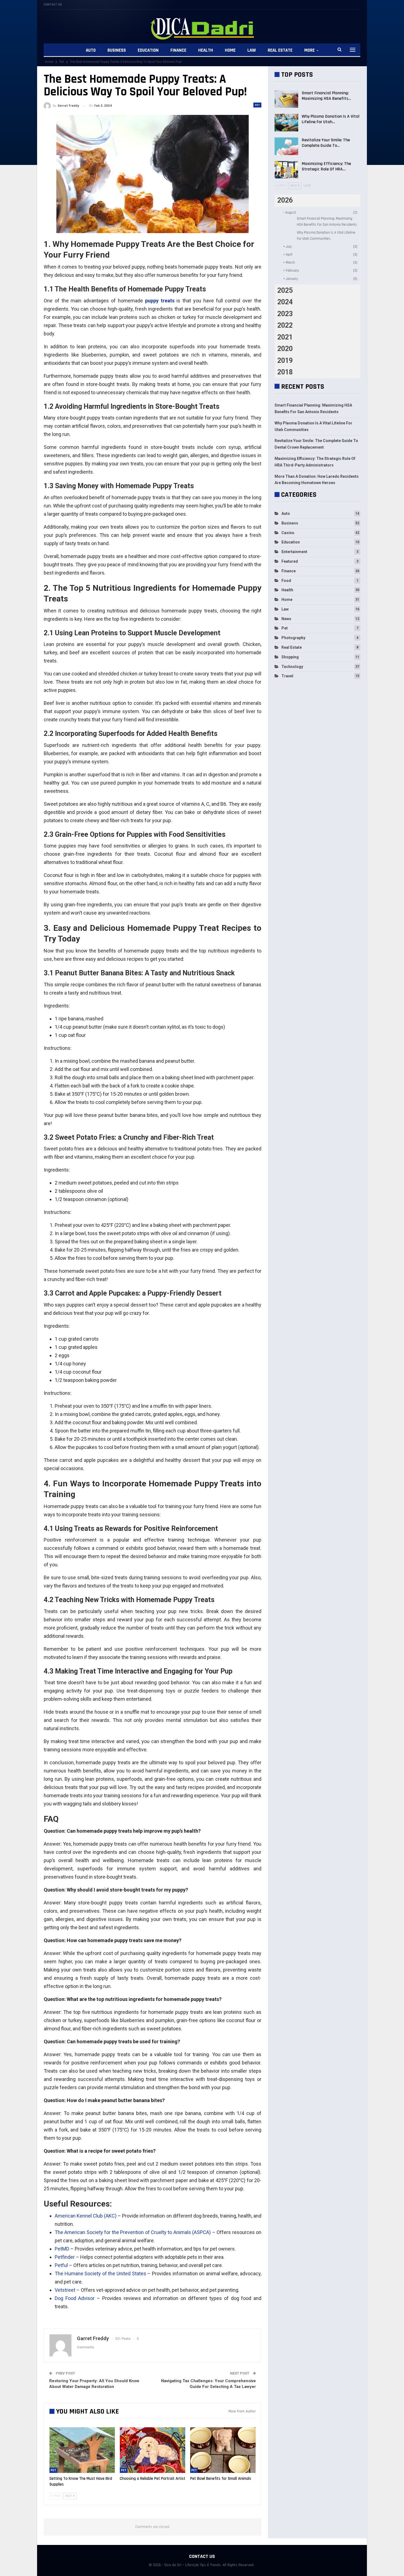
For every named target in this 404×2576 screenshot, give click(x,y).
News (286, 619)
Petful (61, 2265)
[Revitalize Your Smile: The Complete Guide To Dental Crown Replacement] (286, 146)
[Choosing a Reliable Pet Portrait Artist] (153, 2450)
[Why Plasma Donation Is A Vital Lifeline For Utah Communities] (286, 123)
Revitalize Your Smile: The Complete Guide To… (326, 143)
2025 (285, 290)
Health (206, 50)
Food (286, 581)
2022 (285, 325)
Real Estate (280, 50)
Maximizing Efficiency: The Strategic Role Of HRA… (326, 166)
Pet (257, 105)
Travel (287, 676)
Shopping (290, 657)
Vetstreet (65, 2290)
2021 (285, 337)
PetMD (62, 2249)
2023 (285, 314)
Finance (178, 50)
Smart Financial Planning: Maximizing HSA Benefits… (326, 96)
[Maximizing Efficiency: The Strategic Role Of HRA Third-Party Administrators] (286, 170)
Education (148, 50)
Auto (91, 50)
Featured (290, 561)
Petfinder (65, 2257)
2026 (285, 200)
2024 (285, 302)
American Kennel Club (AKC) (86, 2216)
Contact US (53, 5)
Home (230, 50)
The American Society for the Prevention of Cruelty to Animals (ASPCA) (133, 2232)
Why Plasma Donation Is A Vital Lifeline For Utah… (331, 119)
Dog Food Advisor (75, 2298)
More (309, 50)
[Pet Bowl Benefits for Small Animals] (223, 2450)
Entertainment (294, 552)
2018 (285, 372)
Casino (288, 533)
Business (117, 50)
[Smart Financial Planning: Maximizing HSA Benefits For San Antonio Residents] (286, 99)
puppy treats (160, 301)
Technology (292, 667)
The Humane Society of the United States (100, 2273)
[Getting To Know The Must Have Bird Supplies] (82, 2450)
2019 (285, 361)
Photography (293, 638)
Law (252, 50)
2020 (285, 349)
